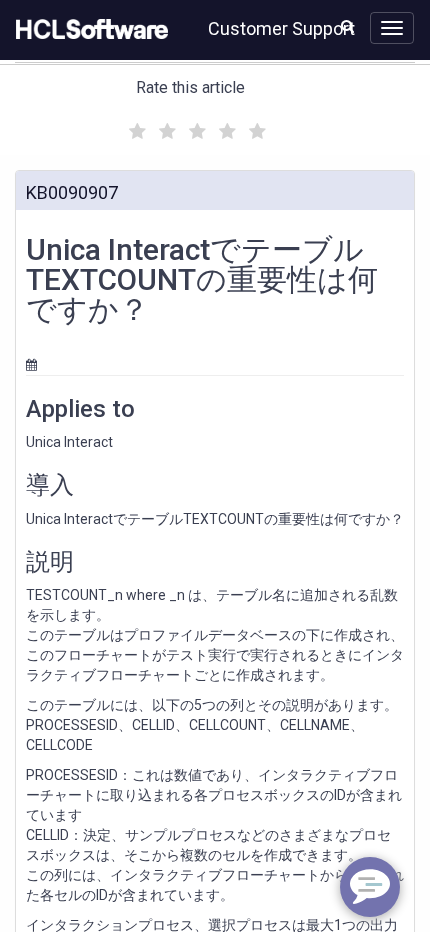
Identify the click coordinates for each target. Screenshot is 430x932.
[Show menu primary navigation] (392, 28)
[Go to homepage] (88, 30)
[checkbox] (135, 126)
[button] (347, 26)
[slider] (195, 128)
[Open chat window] (370, 887)
